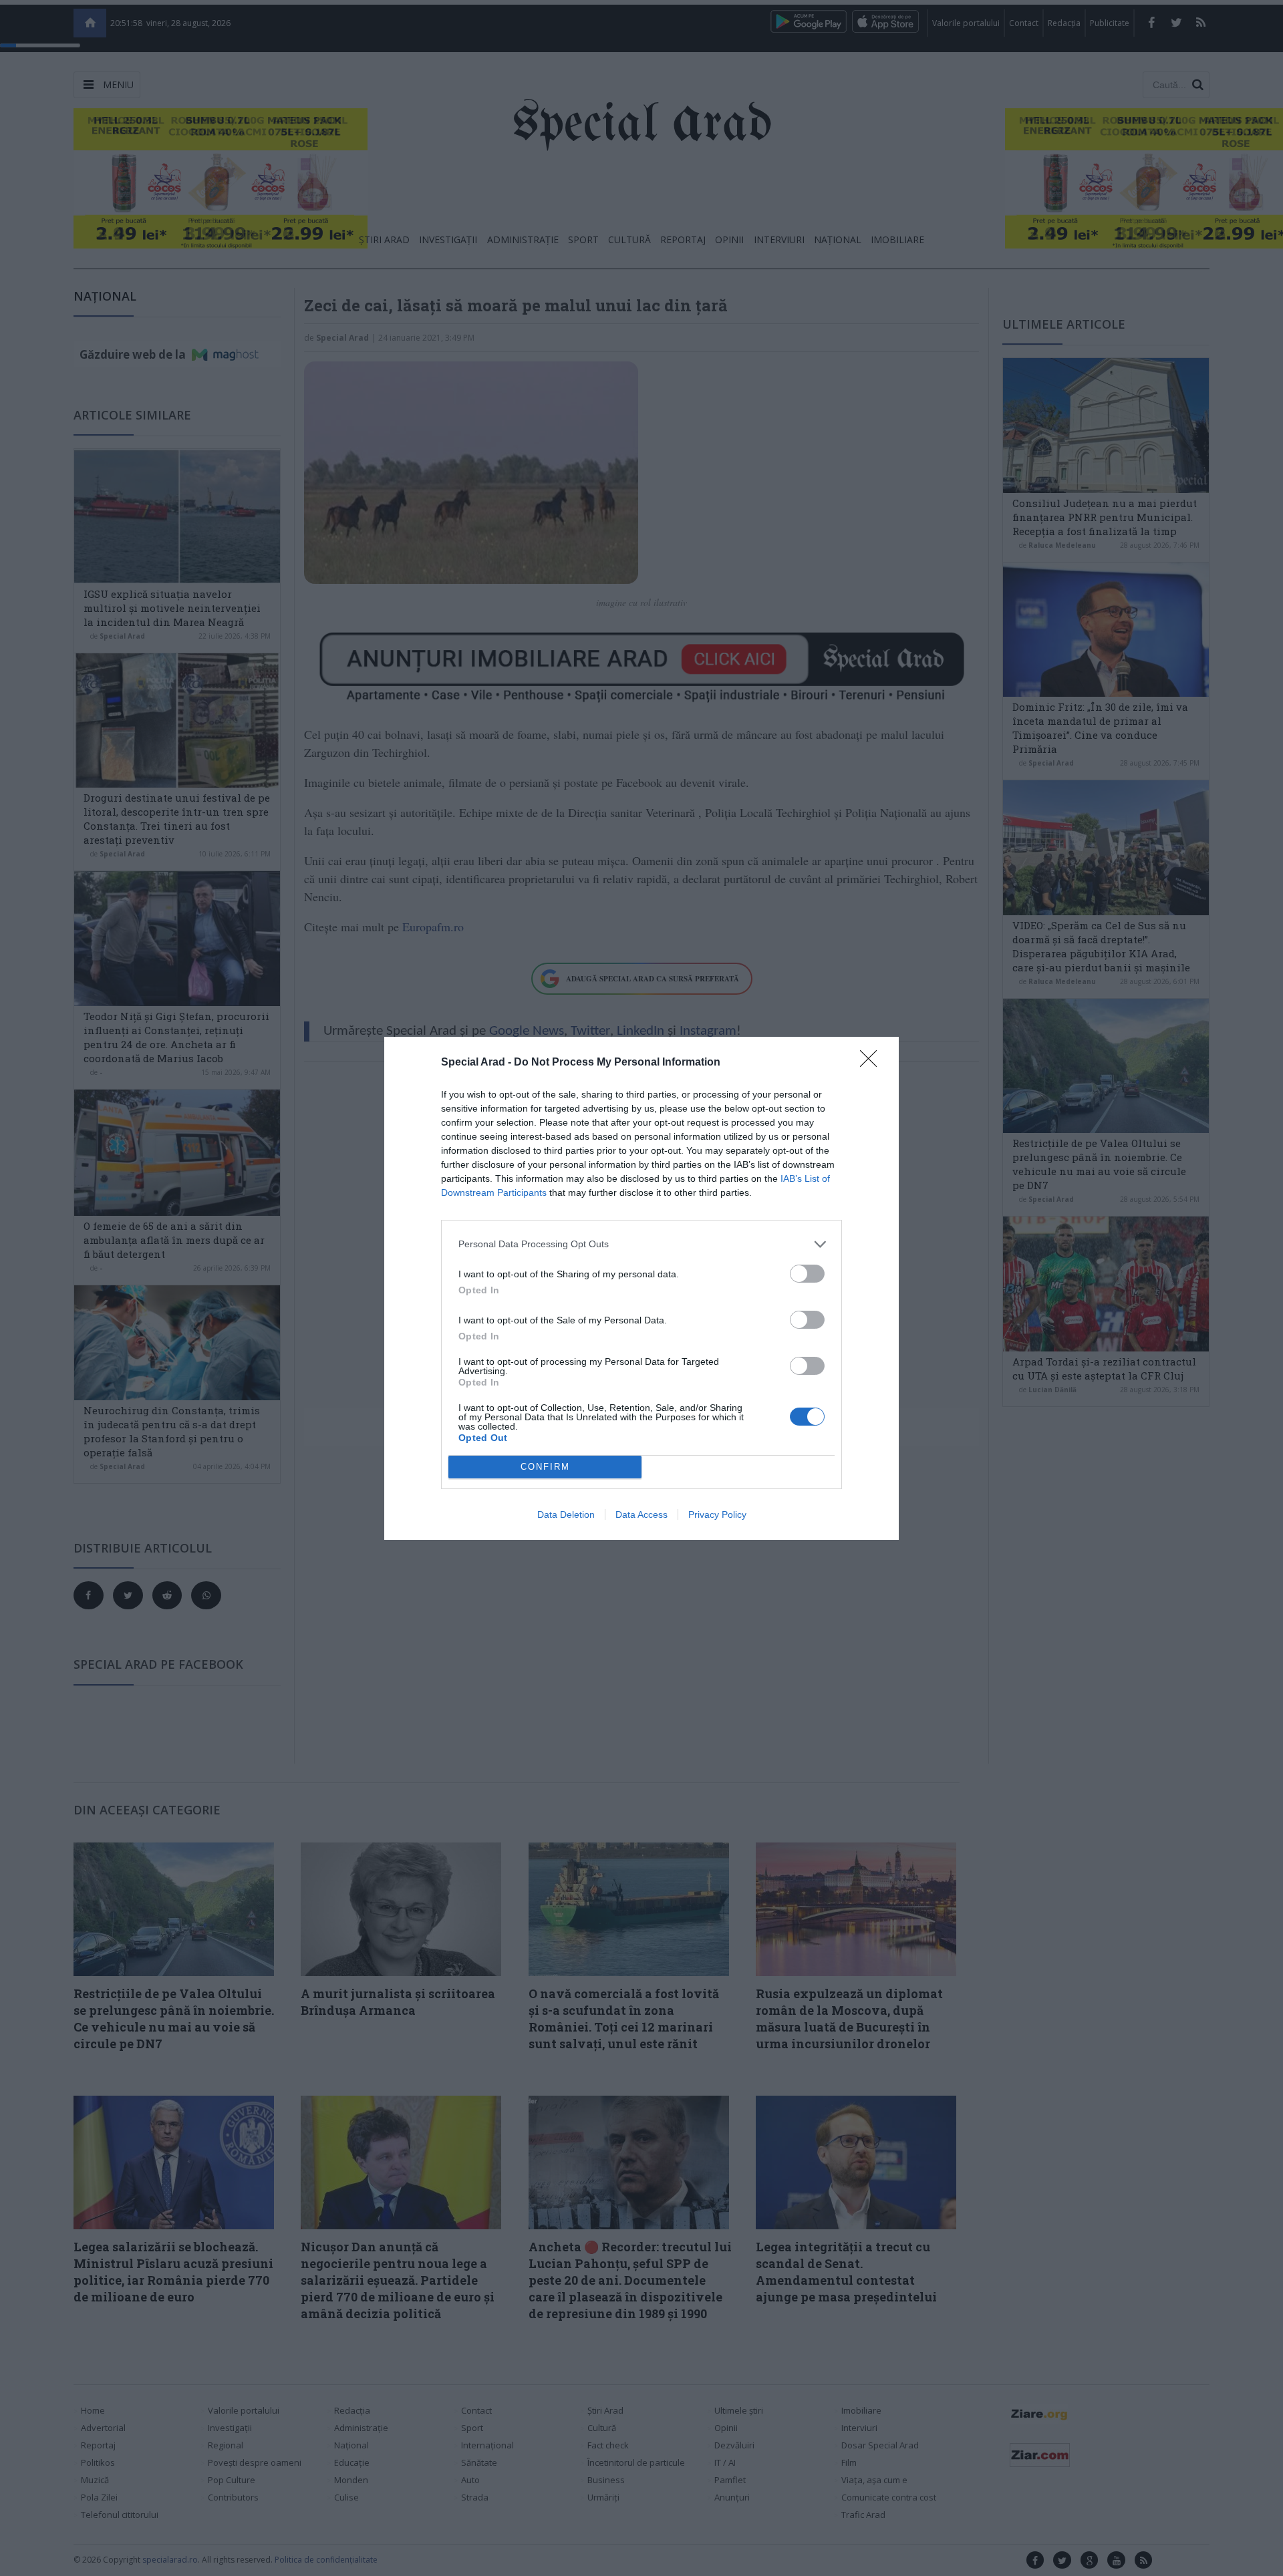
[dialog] (641, 1288)
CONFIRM (545, 1467)
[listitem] (641, 1244)
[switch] (807, 1274)
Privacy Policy (717, 1514)
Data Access (641, 1514)
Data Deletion (566, 1514)
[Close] (873, 1063)
